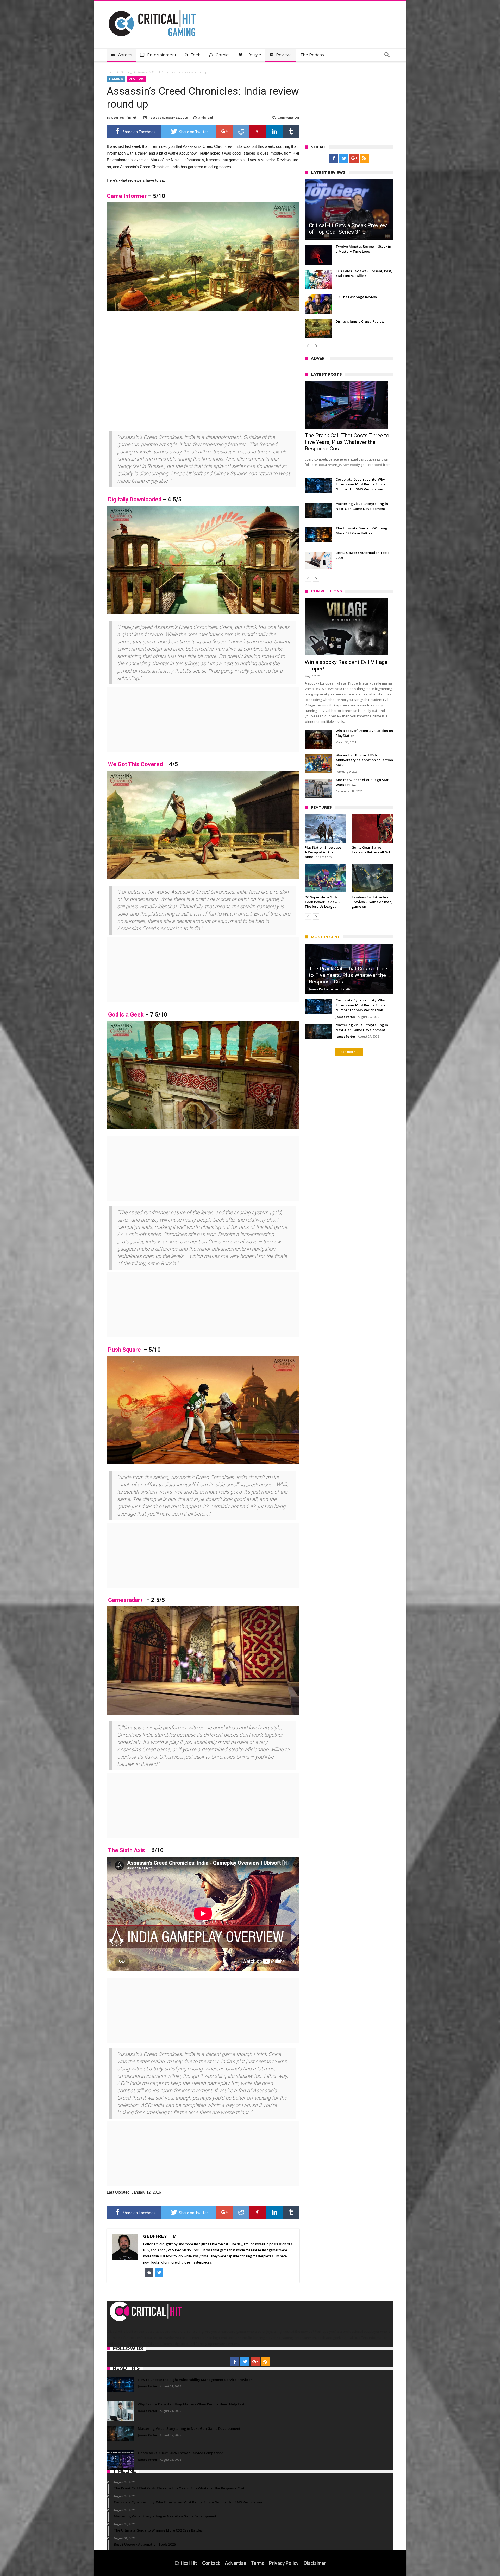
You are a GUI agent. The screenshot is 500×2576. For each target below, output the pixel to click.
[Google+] (354, 158)
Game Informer (127, 196)
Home (111, 72)
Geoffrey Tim (121, 117)
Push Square (124, 1350)
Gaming (126, 72)
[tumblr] (291, 131)
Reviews (136, 79)
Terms (258, 2563)
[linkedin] (274, 131)
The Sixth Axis (127, 1850)
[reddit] (241, 131)
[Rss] (364, 158)
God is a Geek (126, 1015)
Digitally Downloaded (135, 499)
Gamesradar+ (126, 1600)
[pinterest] (258, 131)
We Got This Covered (135, 764)
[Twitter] (344, 158)
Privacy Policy (284, 2563)
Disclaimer (315, 2563)
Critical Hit (186, 2563)
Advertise (235, 2563)
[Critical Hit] (152, 9)
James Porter (319, 989)
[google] (224, 131)
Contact (211, 2563)
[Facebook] (334, 158)
